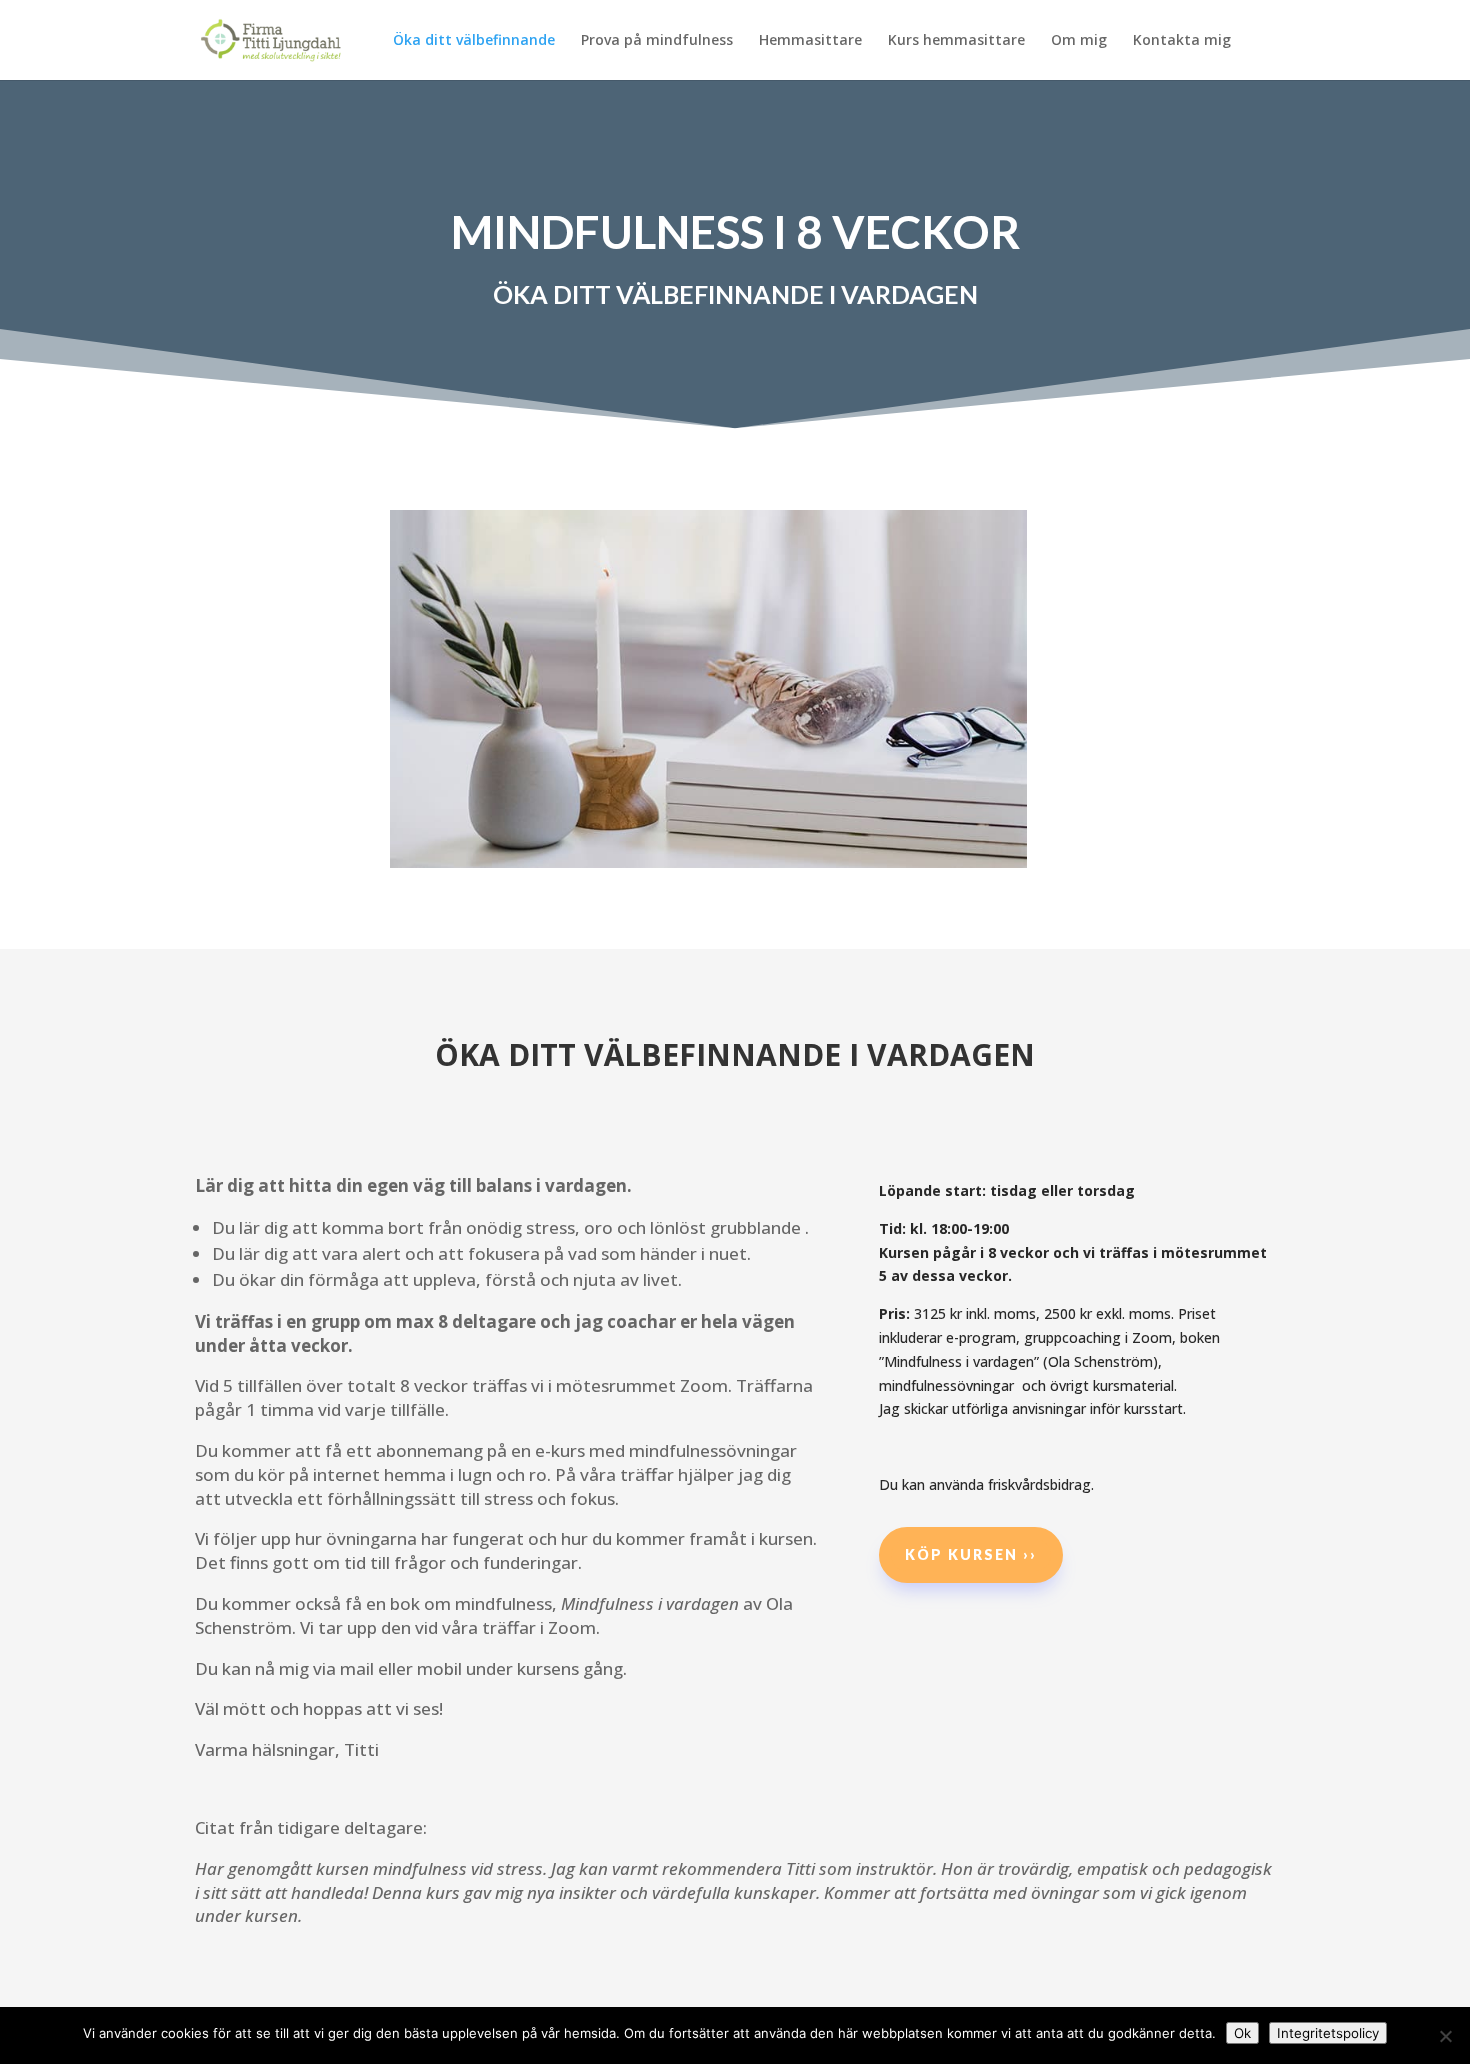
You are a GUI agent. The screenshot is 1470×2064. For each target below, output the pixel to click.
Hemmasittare (810, 41)
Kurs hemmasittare (956, 41)
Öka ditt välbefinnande (474, 41)
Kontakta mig (1182, 41)
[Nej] (1445, 2036)
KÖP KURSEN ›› (971, 1554)
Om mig (1079, 41)
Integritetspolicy (1328, 2033)
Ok (1242, 2033)
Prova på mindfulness (657, 41)
